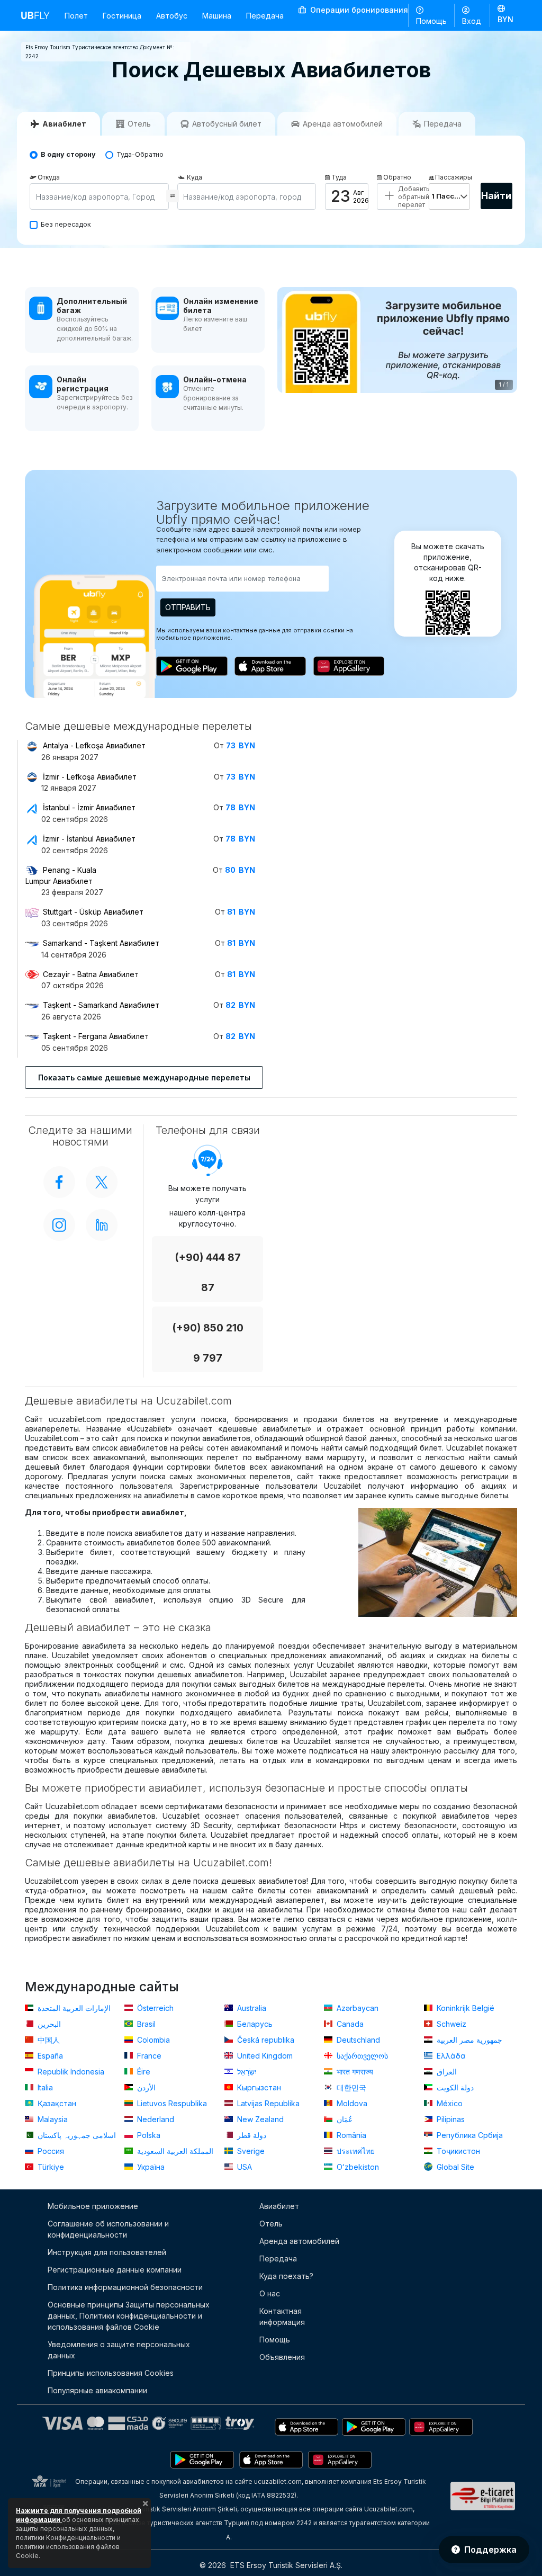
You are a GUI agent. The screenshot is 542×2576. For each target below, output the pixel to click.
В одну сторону (68, 154)
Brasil (145, 2024)
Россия (50, 2151)
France (148, 2056)
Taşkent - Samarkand (101, 1005)
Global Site (454, 2167)
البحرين (48, 2024)
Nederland (155, 2119)
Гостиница (122, 16)
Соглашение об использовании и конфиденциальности (108, 2229)
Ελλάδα (450, 2056)
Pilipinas (450, 2119)
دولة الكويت (454, 2087)
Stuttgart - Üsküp (93, 912)
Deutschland (357, 2040)
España (49, 2056)
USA (243, 2167)
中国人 (48, 2040)
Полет (76, 16)
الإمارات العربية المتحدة (73, 2008)
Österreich (154, 2008)
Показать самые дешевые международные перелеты (144, 1077)
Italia (44, 2087)
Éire (143, 2072)
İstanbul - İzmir (89, 807)
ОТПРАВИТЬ (188, 607)
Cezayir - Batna (91, 974)
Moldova (351, 2103)
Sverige (250, 2151)
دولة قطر (251, 2135)
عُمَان (344, 2119)
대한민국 (350, 2087)
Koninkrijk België (464, 2008)
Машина (217, 16)
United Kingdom (264, 2056)
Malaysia (52, 2119)
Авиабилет (279, 2206)
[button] (505, 15)
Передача (265, 16)
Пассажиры (453, 177)
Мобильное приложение (93, 2206)
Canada (349, 2024)
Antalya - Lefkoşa (94, 745)
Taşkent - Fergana (96, 1036)
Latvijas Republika (267, 2103)
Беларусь (254, 2024)
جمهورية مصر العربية (468, 2040)
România (350, 2135)
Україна (150, 2167)
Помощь (431, 21)
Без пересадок (66, 224)
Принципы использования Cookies (111, 2373)
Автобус (172, 16)
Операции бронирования (358, 10)
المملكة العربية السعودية (174, 2151)
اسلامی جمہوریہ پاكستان (76, 2135)
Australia (251, 2008)
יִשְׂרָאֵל (246, 2072)
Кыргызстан (258, 2087)
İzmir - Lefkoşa (90, 777)
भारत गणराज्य (354, 2072)
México (449, 2103)
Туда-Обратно (140, 154)
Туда (339, 177)
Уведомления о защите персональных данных (119, 2350)
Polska (148, 2135)
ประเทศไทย (355, 2151)
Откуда (49, 177)
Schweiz (450, 2024)
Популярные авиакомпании (97, 2390)
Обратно (397, 177)
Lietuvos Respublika (171, 2103)
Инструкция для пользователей (107, 2252)
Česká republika (265, 2040)
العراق (446, 2072)
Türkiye (50, 2167)
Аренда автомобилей (299, 2241)
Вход (472, 21)
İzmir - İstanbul (89, 839)
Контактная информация (282, 2316)
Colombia (152, 2040)
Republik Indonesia (70, 2072)
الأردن (145, 2087)
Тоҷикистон (457, 2151)
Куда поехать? (286, 2276)
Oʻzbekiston (357, 2167)
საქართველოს (361, 2056)
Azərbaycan (356, 2008)
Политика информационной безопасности (125, 2287)
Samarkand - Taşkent (101, 943)
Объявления (282, 2357)
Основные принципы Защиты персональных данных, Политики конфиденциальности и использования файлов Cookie (129, 2316)
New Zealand (259, 2119)
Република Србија (469, 2135)
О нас (270, 2293)
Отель (271, 2224)
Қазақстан (56, 2103)
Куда (195, 177)
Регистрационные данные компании (115, 2270)
